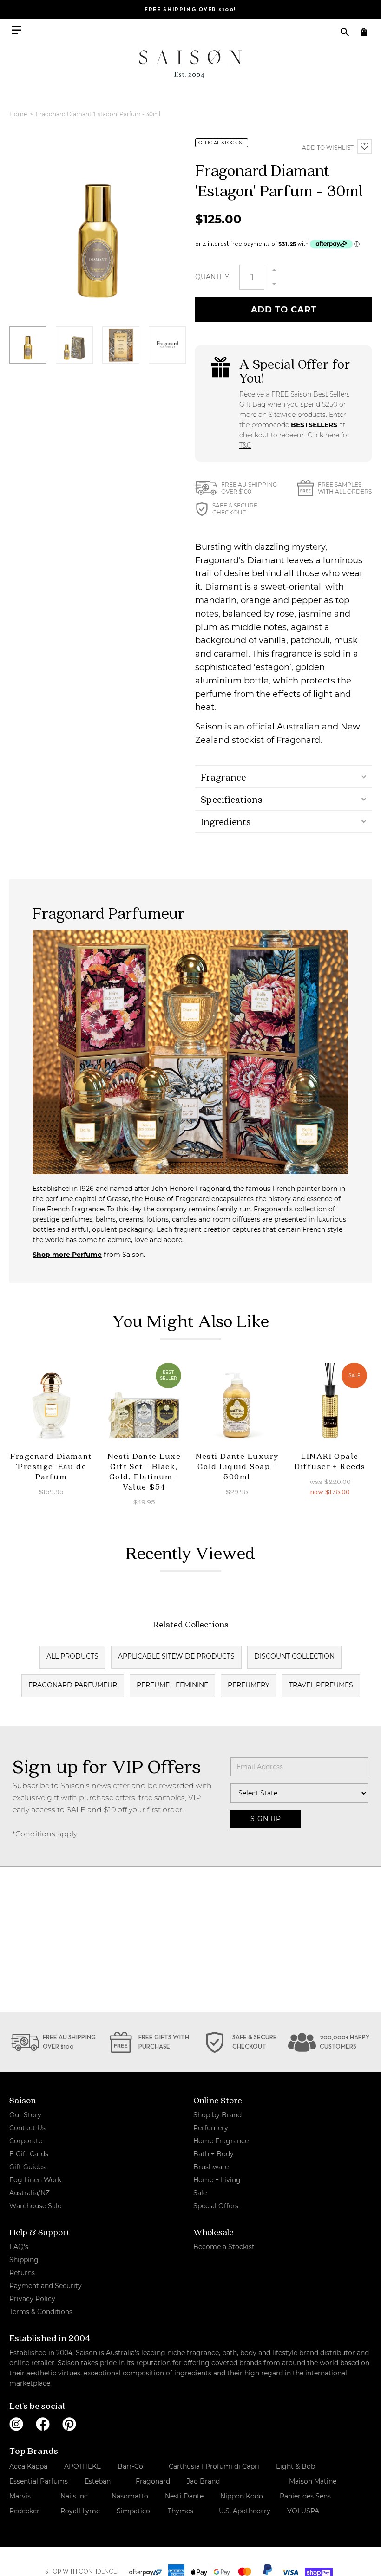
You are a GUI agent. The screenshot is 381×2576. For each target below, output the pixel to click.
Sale (200, 2193)
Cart (364, 32)
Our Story (25, 2115)
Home (19, 114)
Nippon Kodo (242, 2496)
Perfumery (249, 1685)
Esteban (98, 2481)
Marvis (20, 2496)
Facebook (43, 2424)
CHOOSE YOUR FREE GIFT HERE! (190, 10)
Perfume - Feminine (172, 1685)
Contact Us (27, 2128)
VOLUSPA (303, 2511)
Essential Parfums (39, 2481)
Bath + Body (213, 2154)
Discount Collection (294, 1656)
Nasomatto (130, 2496)
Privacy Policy (32, 2299)
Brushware (211, 2167)
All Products (72, 1656)
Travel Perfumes (321, 1685)
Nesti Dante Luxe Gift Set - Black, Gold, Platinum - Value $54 (144, 1471)
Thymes (181, 2511)
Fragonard (192, 1199)
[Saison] (190, 64)
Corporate (26, 2141)
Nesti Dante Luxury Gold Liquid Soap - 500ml (237, 1466)
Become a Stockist (224, 2247)
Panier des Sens (305, 2496)
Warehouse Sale (35, 2206)
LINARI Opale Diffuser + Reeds (330, 1461)
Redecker (24, 2511)
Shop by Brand (217, 2115)
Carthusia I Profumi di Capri (214, 2466)
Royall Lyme (80, 2511)
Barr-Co (130, 2466)
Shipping (24, 2260)
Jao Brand (203, 2481)
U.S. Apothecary (245, 2511)
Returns (22, 2273)
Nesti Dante (184, 2496)
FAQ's (19, 2247)
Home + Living (217, 2180)
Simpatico (133, 2511)
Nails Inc (74, 2496)
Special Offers (216, 2206)
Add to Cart (284, 310)
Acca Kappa (28, 2466)
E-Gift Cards (29, 2154)
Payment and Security (46, 2286)
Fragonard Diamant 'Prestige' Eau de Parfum (51, 1466)
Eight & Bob (296, 2466)
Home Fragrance (221, 2141)
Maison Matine (313, 2481)
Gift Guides (27, 2167)
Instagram (16, 2424)
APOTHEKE (82, 2466)
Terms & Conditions (41, 2312)
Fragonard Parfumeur (73, 1685)
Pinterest (69, 2424)
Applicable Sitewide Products (176, 1656)
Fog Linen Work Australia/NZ (35, 2186)
